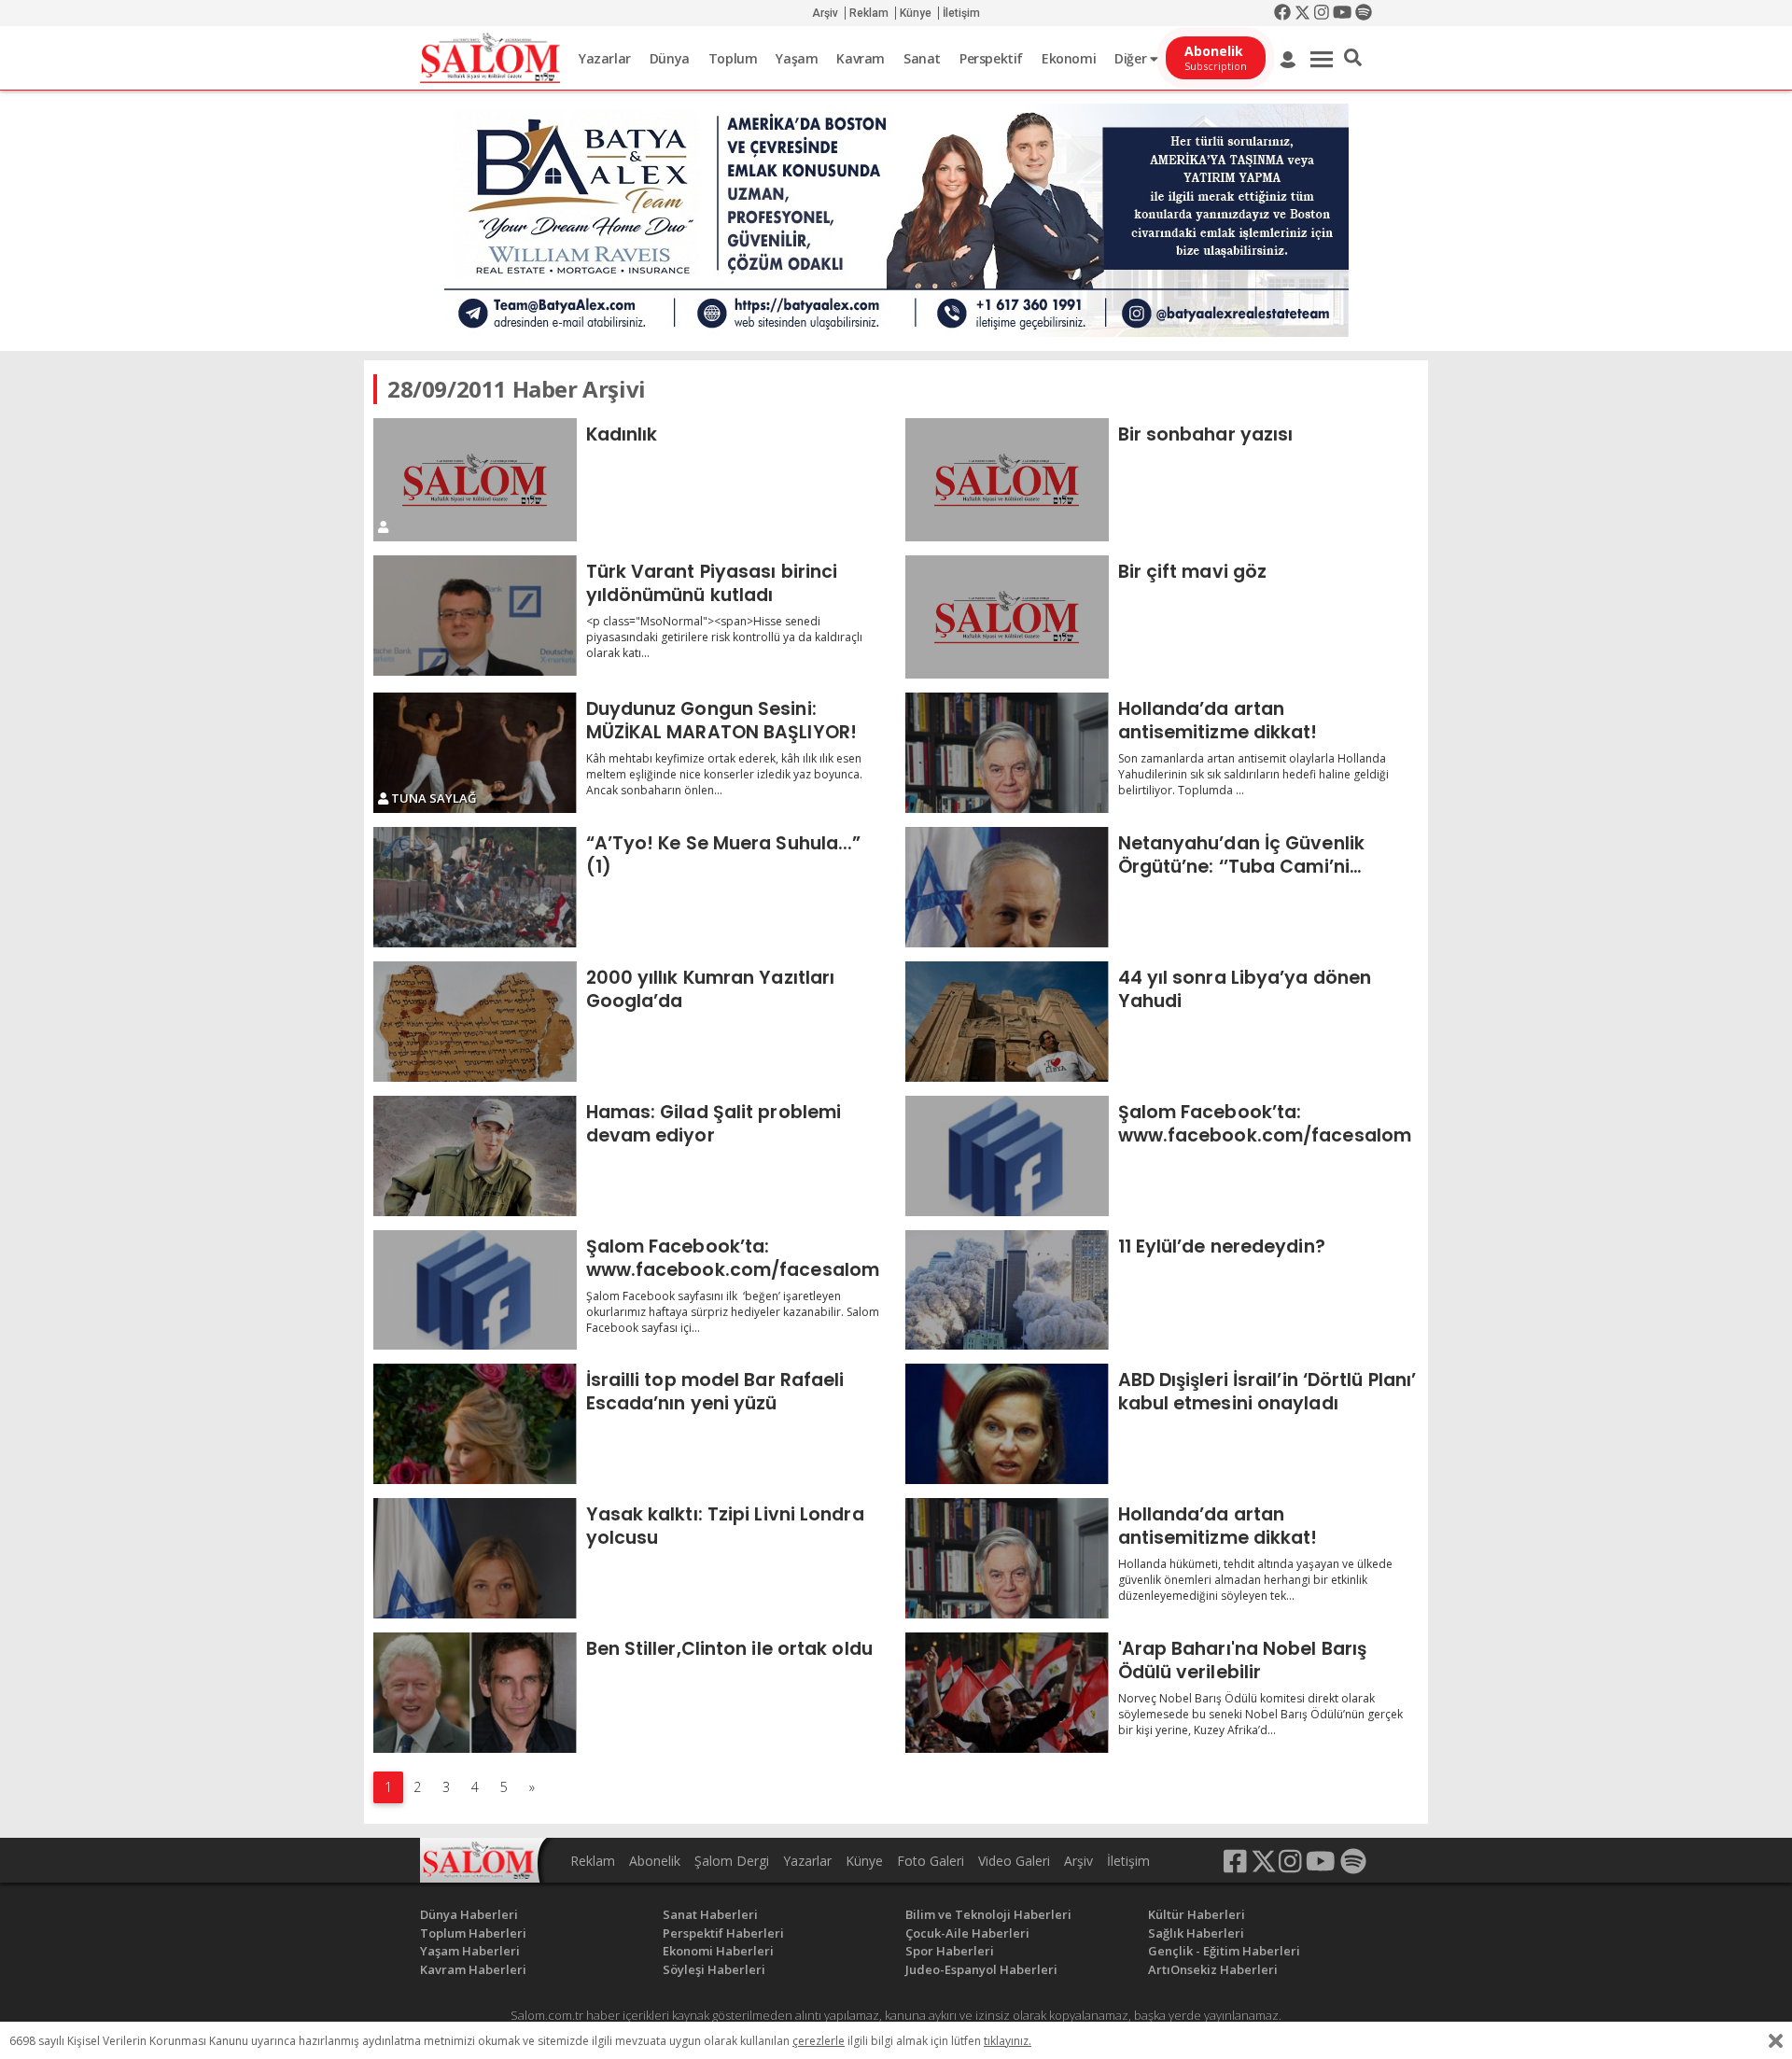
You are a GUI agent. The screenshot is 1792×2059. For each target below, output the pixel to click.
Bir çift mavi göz (1193, 571)
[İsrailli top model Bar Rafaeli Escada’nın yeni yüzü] (475, 1424)
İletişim (961, 13)
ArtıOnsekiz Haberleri (1213, 1969)
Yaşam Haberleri (470, 1951)
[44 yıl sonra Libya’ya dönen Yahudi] (1007, 1022)
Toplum (733, 58)
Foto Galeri (931, 1861)
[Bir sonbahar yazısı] (1007, 480)
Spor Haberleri (950, 1951)
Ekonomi (1069, 58)
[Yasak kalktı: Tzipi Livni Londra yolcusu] (475, 1558)
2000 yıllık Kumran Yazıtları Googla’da (711, 989)
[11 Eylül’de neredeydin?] (1007, 1290)
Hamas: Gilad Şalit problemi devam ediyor (714, 1123)
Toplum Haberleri (473, 1933)
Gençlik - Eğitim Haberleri (1224, 1951)
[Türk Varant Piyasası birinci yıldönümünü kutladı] (475, 616)
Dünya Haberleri (469, 1914)
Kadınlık (622, 434)
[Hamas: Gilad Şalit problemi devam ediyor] (475, 1156)
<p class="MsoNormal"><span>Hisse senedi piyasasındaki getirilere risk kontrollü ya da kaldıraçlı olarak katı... (724, 637)
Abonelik (655, 1861)
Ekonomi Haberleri (718, 1951)
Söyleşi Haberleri (714, 1969)
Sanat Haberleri (710, 1914)
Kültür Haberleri (1197, 1914)
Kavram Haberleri (473, 1969)
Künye (916, 13)
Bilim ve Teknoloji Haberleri (988, 1914)
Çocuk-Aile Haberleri (967, 1933)
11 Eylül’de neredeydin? (1222, 1246)
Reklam (869, 13)
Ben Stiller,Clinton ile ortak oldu (729, 1648)
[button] (1353, 58)
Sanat (922, 58)
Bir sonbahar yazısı (1206, 434)
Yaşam (797, 58)
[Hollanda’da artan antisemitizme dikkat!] (1007, 753)
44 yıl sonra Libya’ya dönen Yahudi (1245, 989)
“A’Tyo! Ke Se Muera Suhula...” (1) (724, 854)
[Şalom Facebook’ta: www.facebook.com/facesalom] (1007, 1156)
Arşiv (825, 13)
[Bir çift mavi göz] (1007, 617)
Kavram (861, 58)
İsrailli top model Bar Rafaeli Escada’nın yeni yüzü (715, 1391)
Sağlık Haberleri (1196, 1933)
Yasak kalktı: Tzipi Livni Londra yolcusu (725, 1526)
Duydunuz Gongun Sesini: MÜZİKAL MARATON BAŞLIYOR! (722, 720)
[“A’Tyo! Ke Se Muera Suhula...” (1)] (475, 887)
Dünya (670, 58)
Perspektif (991, 58)
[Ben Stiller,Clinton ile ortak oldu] (475, 1693)
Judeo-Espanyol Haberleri (981, 1969)
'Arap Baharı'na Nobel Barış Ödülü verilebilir (1243, 1660)
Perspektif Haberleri (723, 1933)
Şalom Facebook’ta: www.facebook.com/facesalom (1265, 1123)
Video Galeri (1014, 1861)
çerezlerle (819, 2041)
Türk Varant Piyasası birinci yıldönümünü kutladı (712, 583)
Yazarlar (605, 58)
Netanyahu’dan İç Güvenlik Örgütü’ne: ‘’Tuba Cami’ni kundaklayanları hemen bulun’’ (1259, 854)
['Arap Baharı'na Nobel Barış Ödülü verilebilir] (1007, 1693)
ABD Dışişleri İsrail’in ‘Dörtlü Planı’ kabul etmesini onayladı (1267, 1391)
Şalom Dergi (732, 1861)
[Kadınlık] (475, 480)
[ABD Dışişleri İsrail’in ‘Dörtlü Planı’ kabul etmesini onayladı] (1007, 1424)
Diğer (1132, 58)
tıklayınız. (1008, 2041)
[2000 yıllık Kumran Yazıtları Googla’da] (475, 1022)
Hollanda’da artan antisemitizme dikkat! (1218, 720)
